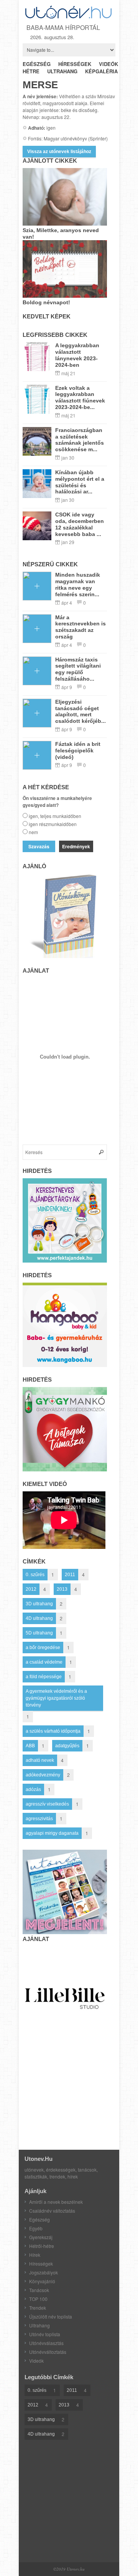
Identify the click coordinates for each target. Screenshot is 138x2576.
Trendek (38, 2308)
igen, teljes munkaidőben (55, 816)
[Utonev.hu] (69, 17)
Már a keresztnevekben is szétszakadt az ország (80, 627)
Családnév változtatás (52, 2211)
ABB (30, 1746)
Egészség (39, 2219)
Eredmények (76, 846)
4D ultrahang (39, 1618)
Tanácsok (39, 2290)
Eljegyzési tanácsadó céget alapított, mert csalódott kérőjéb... (80, 711)
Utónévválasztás (46, 2343)
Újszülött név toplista (51, 2316)
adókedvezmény (43, 1775)
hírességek (75, 64)
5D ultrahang (39, 1633)
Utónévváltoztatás (48, 2352)
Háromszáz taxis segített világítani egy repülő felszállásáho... (78, 669)
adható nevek (40, 1760)
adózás (33, 1789)
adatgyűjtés (67, 1746)
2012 (31, 1589)
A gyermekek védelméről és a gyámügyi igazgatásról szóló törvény (56, 1698)
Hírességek (41, 2263)
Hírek (35, 2255)
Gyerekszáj (41, 2237)
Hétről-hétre (42, 2246)
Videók (36, 2361)
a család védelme (44, 1662)
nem (33, 832)
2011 (70, 1575)
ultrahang (62, 71)
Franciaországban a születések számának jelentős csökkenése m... (80, 440)
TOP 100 (38, 2299)
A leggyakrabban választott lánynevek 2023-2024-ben (77, 355)
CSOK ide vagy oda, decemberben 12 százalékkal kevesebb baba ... (80, 524)
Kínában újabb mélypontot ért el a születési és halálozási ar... (80, 482)
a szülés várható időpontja (53, 1731)
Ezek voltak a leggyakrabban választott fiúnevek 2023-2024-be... (80, 397)
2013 (62, 1589)
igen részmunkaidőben (53, 824)
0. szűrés (35, 1575)
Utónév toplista (45, 2334)
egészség (37, 64)
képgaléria (101, 71)
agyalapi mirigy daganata (52, 1833)
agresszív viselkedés (47, 1804)
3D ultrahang (39, 1604)
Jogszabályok (44, 2272)
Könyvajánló (42, 2281)
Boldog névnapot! (46, 302)
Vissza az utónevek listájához (59, 152)
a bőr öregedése (43, 1648)
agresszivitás (39, 1819)
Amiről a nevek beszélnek (56, 2202)
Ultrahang (39, 2325)
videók (108, 64)
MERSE (40, 85)
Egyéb (36, 2228)
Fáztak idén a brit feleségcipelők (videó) (78, 750)
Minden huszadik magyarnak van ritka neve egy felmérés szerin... (78, 584)
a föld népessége (44, 1677)
